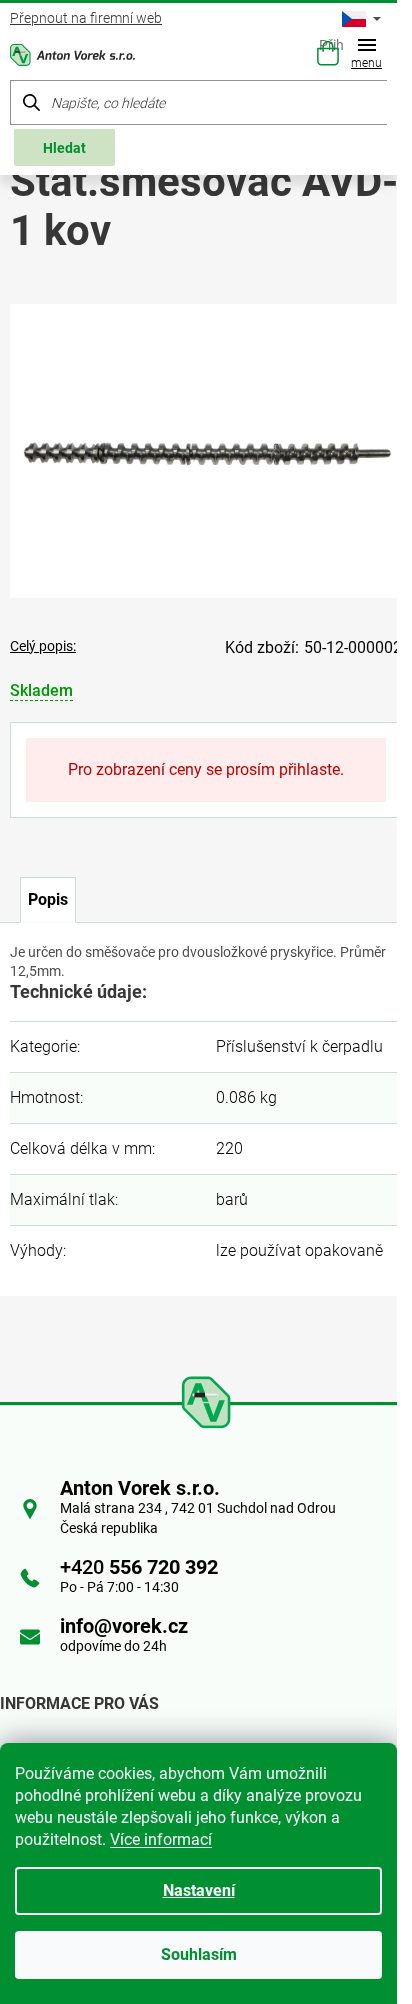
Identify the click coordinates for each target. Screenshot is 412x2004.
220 (229, 1148)
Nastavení (199, 1890)
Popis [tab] (48, 899)
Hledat (64, 148)
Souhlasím (199, 1954)
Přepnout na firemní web (86, 18)
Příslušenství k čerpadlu (299, 1046)
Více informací (161, 1839)
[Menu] (371, 56)
